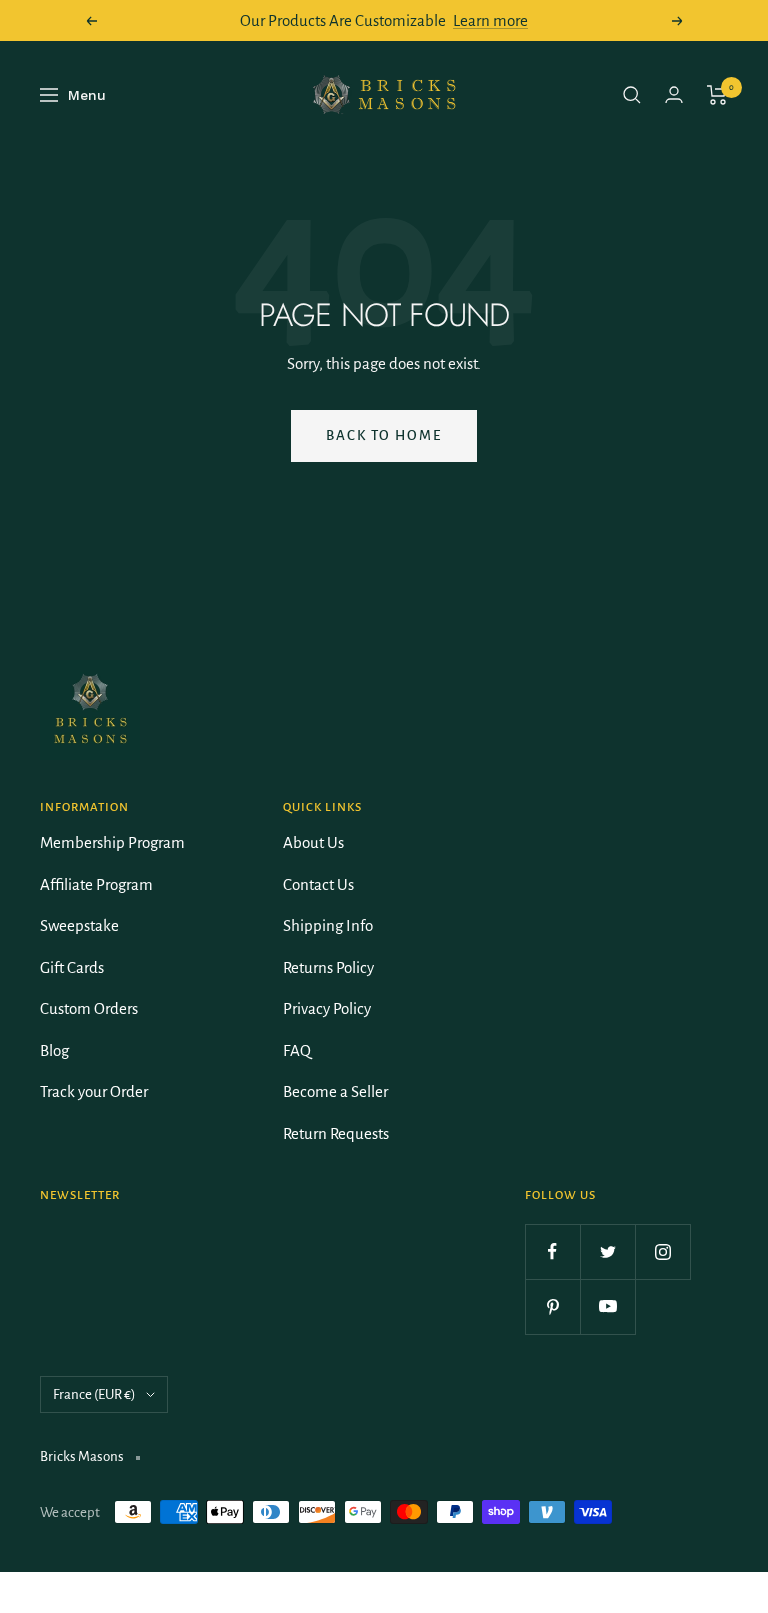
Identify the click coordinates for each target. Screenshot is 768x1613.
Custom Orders (89, 1008)
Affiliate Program (96, 884)
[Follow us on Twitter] (607, 1251)
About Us (313, 842)
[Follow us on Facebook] (552, 1251)
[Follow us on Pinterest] (552, 1306)
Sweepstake (79, 925)
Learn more (490, 20)
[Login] (674, 94)
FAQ (297, 1050)
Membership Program (112, 842)
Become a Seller (335, 1091)
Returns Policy (328, 967)
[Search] (632, 95)
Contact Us (318, 884)
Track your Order (94, 1091)
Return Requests (336, 1133)
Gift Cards (72, 967)
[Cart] (717, 95)
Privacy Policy (327, 1008)
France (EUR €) (94, 1394)
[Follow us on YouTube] (607, 1306)
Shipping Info (328, 925)
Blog (54, 1050)
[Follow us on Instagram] (662, 1251)
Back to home (384, 435)
